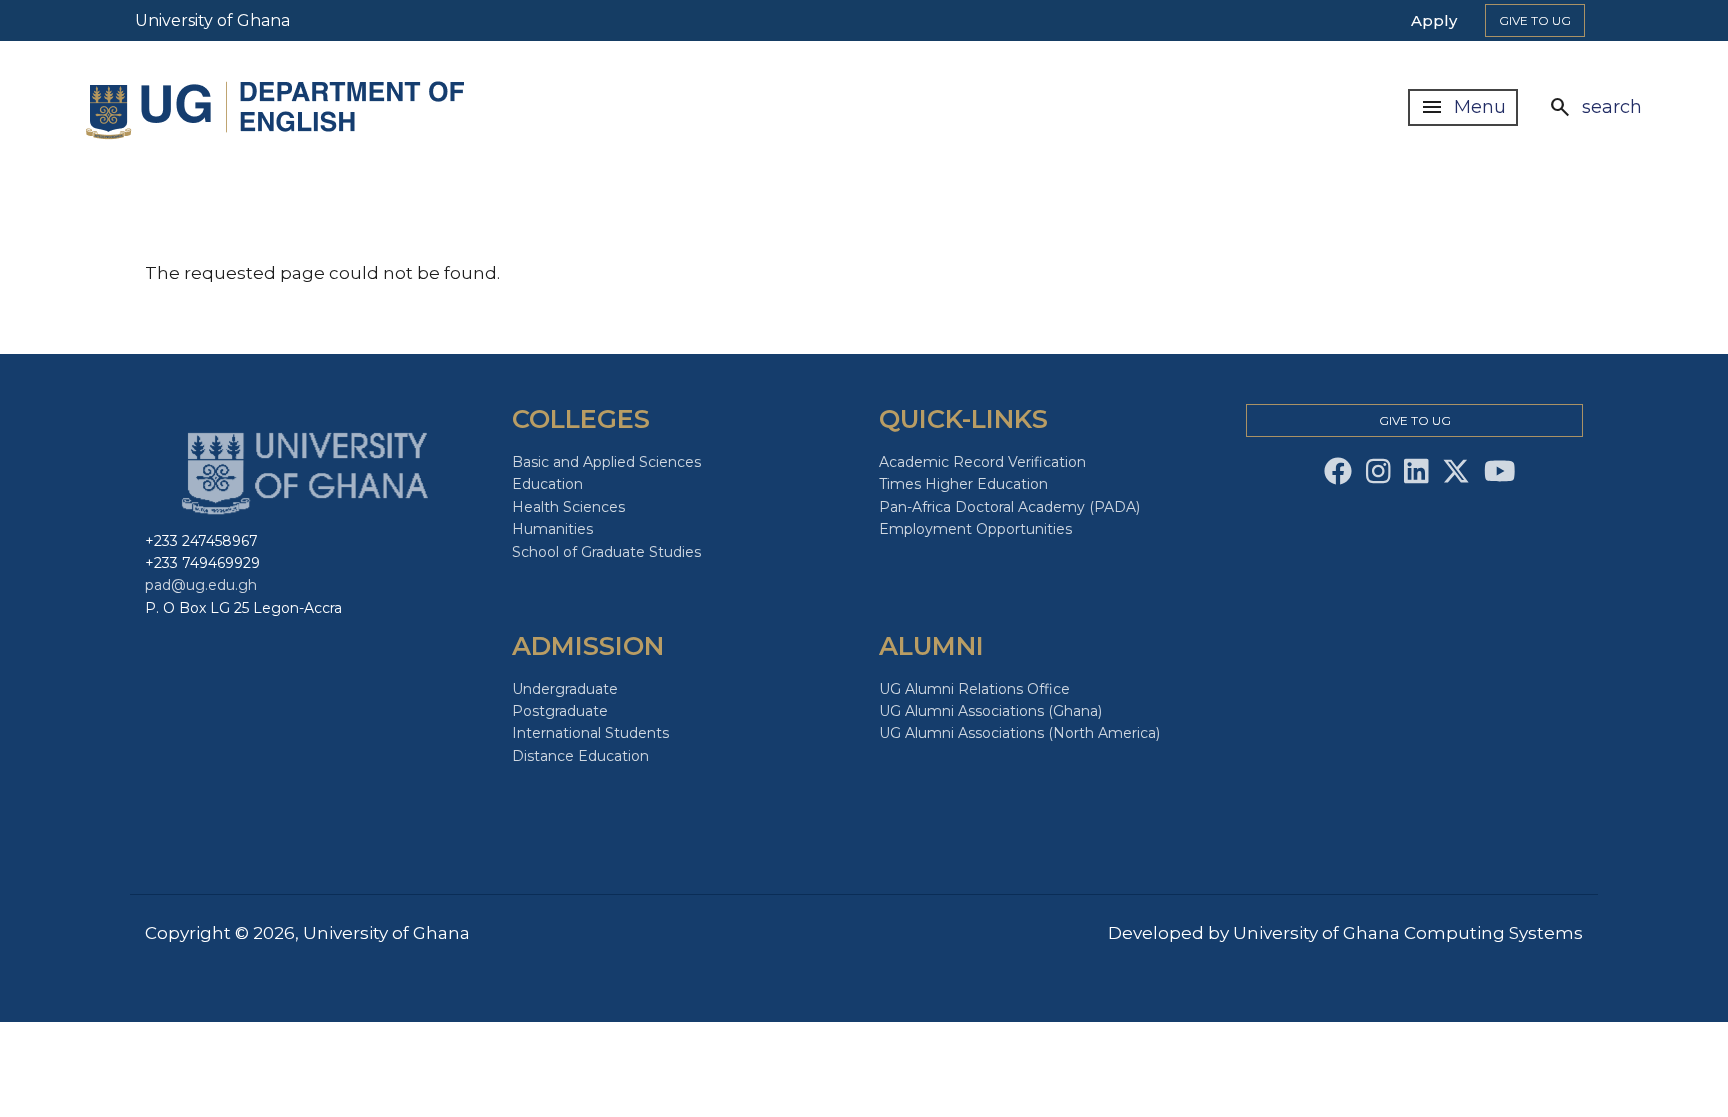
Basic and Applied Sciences (606, 462)
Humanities (552, 529)
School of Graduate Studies (606, 552)
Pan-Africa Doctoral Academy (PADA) (1009, 507)
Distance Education (580, 756)
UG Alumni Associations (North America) (1019, 733)
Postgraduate (560, 711)
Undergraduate (565, 689)
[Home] (280, 107)
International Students (590, 733)
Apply (1434, 20)
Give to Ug (1535, 20)
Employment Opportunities (975, 529)
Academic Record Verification (982, 462)
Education (547, 484)
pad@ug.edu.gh (201, 585)
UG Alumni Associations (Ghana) (990, 711)
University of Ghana (212, 20)
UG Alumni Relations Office (974, 689)
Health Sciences (568, 507)
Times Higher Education (963, 484)
